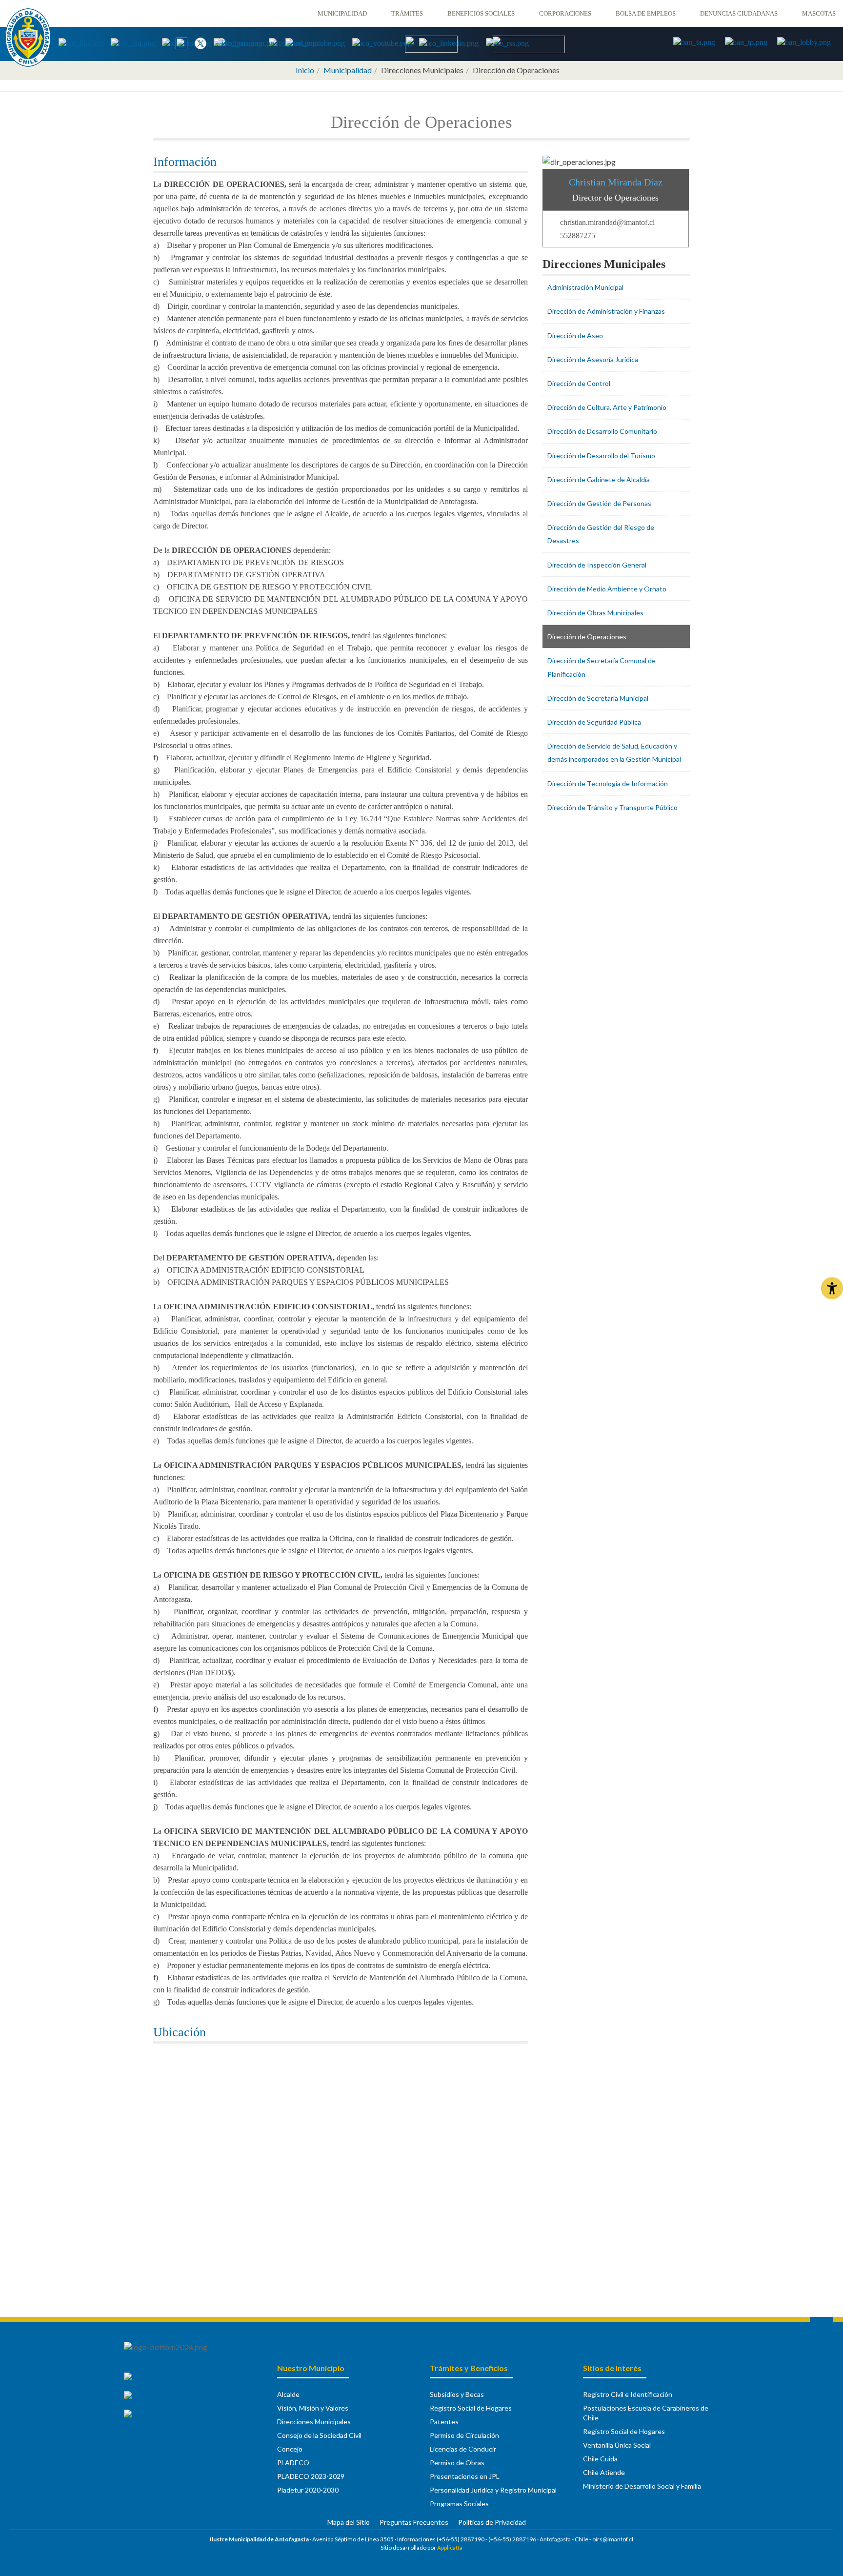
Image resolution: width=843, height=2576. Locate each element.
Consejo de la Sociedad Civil (319, 2435)
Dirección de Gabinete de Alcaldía (599, 479)
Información (185, 162)
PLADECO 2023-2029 (311, 2476)
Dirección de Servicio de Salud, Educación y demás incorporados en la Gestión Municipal (614, 752)
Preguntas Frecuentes (414, 2522)
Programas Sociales (459, 2504)
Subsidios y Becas (457, 2394)
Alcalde (288, 2394)
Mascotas (819, 13)
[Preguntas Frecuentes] (136, 43)
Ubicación (180, 2032)
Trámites (407, 13)
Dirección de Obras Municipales (595, 613)
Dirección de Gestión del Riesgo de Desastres (601, 534)
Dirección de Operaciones (587, 637)
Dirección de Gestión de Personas (599, 503)
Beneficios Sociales (481, 13)
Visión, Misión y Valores (313, 2408)
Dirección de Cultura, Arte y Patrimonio (607, 407)
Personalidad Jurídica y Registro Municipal (493, 2490)
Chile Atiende (604, 2472)
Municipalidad (342, 13)
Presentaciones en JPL (465, 2476)
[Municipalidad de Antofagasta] (28, 38)
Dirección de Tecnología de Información (608, 783)
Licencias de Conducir (463, 2449)
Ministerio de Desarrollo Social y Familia (642, 2486)
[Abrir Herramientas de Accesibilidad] (832, 1288)
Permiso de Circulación (464, 2435)
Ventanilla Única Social (617, 2445)
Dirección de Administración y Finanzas (606, 311)
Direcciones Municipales (604, 264)
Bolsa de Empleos (646, 13)
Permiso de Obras (457, 2463)
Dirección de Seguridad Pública (594, 722)
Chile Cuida (600, 2459)
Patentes (444, 2422)
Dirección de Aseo (575, 335)
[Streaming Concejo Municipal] (528, 44)
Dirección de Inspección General (597, 565)
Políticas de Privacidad (492, 2522)
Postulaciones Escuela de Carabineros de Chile (646, 2413)
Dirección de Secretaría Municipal (598, 698)
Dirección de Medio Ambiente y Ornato (607, 589)
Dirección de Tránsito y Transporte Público (612, 807)
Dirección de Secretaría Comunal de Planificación (602, 667)
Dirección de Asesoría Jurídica (593, 359)
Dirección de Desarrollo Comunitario (602, 431)
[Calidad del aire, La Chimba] (431, 43)
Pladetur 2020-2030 (308, 2490)
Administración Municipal (585, 287)
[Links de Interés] (85, 43)
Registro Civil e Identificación (628, 2394)
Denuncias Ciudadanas (739, 13)
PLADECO (293, 2463)
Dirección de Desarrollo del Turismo (601, 456)
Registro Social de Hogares (471, 2408)
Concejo (290, 2449)
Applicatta (450, 2547)
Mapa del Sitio (349, 2522)
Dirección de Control (579, 383)
